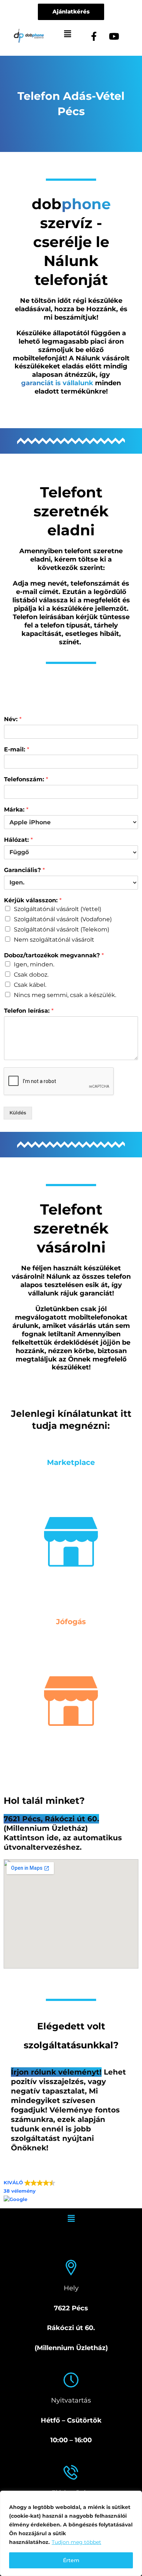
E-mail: (17, 749)
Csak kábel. (30, 985)
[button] (67, 34)
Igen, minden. (34, 964)
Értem (71, 2560)
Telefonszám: (26, 779)
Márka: (16, 810)
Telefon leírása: (29, 1011)
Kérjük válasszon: (33, 900)
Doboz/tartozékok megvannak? (54, 955)
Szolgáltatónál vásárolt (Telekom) (62, 929)
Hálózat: (18, 840)
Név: (13, 719)
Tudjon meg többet (76, 2542)
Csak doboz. (31, 975)
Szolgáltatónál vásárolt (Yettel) (58, 909)
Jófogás (71, 1622)
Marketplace (71, 1462)
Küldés (18, 1113)
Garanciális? (24, 870)
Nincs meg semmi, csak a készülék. (65, 995)
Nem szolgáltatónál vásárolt (54, 940)
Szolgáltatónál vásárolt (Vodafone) (63, 919)
